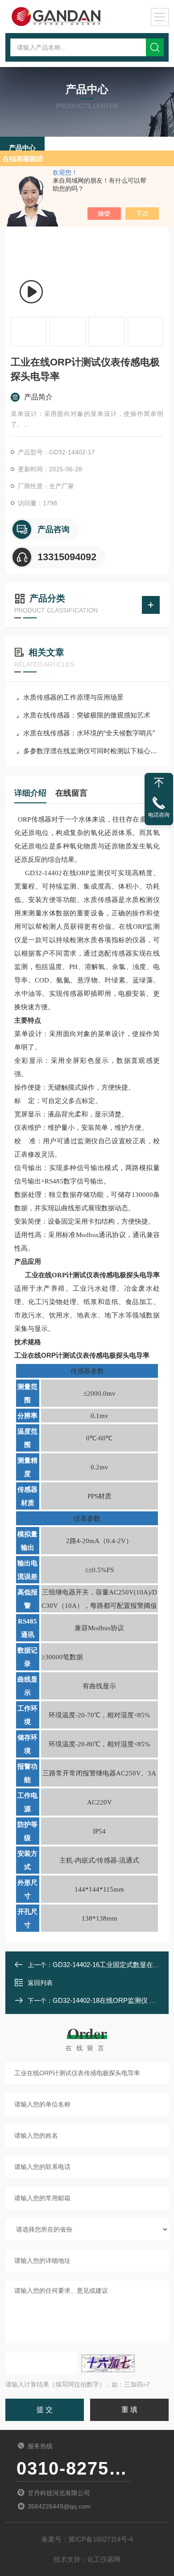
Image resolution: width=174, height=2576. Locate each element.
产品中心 (22, 148)
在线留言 (71, 793)
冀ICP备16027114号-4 (101, 2539)
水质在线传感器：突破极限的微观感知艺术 (87, 715)
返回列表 (40, 1983)
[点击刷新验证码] (108, 2363)
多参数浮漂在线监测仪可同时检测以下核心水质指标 (91, 751)
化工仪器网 (104, 2559)
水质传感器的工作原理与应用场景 (73, 697)
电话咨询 (159, 815)
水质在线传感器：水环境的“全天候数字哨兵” (89, 733)
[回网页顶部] (159, 783)
